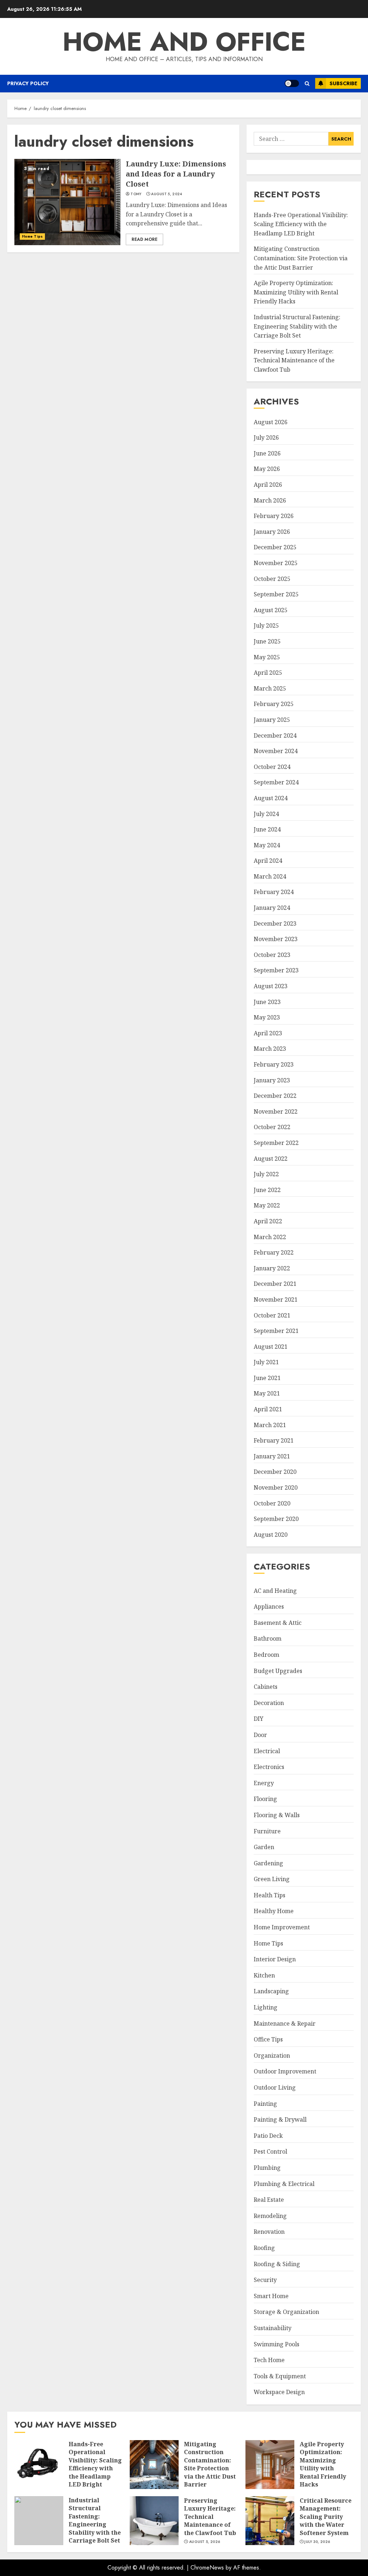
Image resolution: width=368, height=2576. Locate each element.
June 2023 (267, 1002)
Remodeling (270, 2216)
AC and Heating (275, 1591)
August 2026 (271, 422)
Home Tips (32, 236)
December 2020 (275, 1472)
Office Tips (268, 2039)
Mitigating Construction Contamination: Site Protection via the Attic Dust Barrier (301, 258)
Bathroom (268, 1638)
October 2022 (272, 1127)
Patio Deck (268, 2136)
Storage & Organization (286, 2312)
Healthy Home (274, 1911)
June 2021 (267, 1378)
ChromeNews (207, 2568)
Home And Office (184, 42)
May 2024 (267, 845)
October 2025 (272, 579)
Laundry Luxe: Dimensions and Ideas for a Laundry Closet (67, 202)
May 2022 (267, 1205)
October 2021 (272, 1315)
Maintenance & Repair (285, 2023)
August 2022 (271, 1159)
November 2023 (276, 939)
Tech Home (269, 2360)
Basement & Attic (278, 1623)
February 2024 (274, 892)
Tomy (136, 194)
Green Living (272, 1879)
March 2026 (270, 500)
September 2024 (276, 782)
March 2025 (270, 688)
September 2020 (276, 1519)
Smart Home (271, 2296)
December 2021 (275, 1284)
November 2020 (276, 1488)
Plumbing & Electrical (284, 2184)
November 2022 (276, 1111)
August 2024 (271, 798)
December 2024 (275, 735)
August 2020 (271, 1535)
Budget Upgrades (278, 1671)
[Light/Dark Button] (292, 83)
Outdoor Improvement (285, 2071)
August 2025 (271, 610)
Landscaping (271, 1991)
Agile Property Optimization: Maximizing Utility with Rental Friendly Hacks (296, 292)
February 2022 (274, 1252)
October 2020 (272, 1503)
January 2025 (272, 720)
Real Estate (269, 2200)
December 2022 (275, 1096)
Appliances (269, 1606)
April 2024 (268, 861)
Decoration (269, 1703)
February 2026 (274, 516)
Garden (264, 1847)
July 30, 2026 (317, 2542)
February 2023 (274, 1064)
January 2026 (272, 532)
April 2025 (268, 673)
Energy (264, 1783)
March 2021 (270, 1425)
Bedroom (266, 1655)
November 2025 (276, 563)
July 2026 (266, 437)
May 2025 (267, 657)
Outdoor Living (275, 2087)
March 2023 (270, 1049)
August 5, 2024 (166, 194)
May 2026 (267, 469)
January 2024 (272, 908)
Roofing (264, 2248)
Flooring (265, 1799)
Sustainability (273, 2328)
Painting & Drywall (280, 2119)
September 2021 (276, 1331)
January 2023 (272, 1080)
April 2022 (268, 1221)
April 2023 (268, 1033)
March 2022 (270, 1237)
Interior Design (275, 1959)
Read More (144, 239)
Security (265, 2280)
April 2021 (268, 1409)
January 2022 (272, 1268)
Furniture (267, 1831)
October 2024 (272, 767)
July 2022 (266, 1174)
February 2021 (274, 1440)
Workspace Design (279, 2392)
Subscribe (343, 83)
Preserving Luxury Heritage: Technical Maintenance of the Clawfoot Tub (294, 360)
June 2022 (267, 1190)
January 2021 (272, 1456)
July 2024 (266, 814)
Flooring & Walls (277, 1815)
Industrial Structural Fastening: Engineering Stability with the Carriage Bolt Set (297, 326)
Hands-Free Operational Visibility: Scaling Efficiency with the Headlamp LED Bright (301, 224)
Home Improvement (282, 1927)
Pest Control (270, 2151)
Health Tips (270, 1895)
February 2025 (274, 704)
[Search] (307, 84)
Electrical (267, 1751)
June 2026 (267, 453)
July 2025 (266, 625)
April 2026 (268, 485)
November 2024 (276, 751)
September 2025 (276, 594)
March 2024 (270, 876)
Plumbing (267, 2168)
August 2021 (271, 1347)
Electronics (269, 1767)
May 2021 (267, 1393)
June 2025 (267, 641)
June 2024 (267, 829)
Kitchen (264, 1975)
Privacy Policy (28, 83)
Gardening (268, 1863)
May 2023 (267, 1017)
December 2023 (275, 923)
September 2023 (276, 970)
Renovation (269, 2232)
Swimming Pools (277, 2344)
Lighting (266, 2007)
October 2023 (272, 955)
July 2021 (266, 1362)
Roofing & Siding (277, 2264)
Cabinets (266, 1687)
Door (260, 1735)
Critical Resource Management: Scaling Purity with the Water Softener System (270, 2521)
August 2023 (271, 986)
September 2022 (276, 1143)
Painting (265, 2104)
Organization (272, 2055)
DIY (259, 1719)
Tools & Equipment (280, 2376)
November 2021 (276, 1300)
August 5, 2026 (204, 2542)
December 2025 (275, 547)
